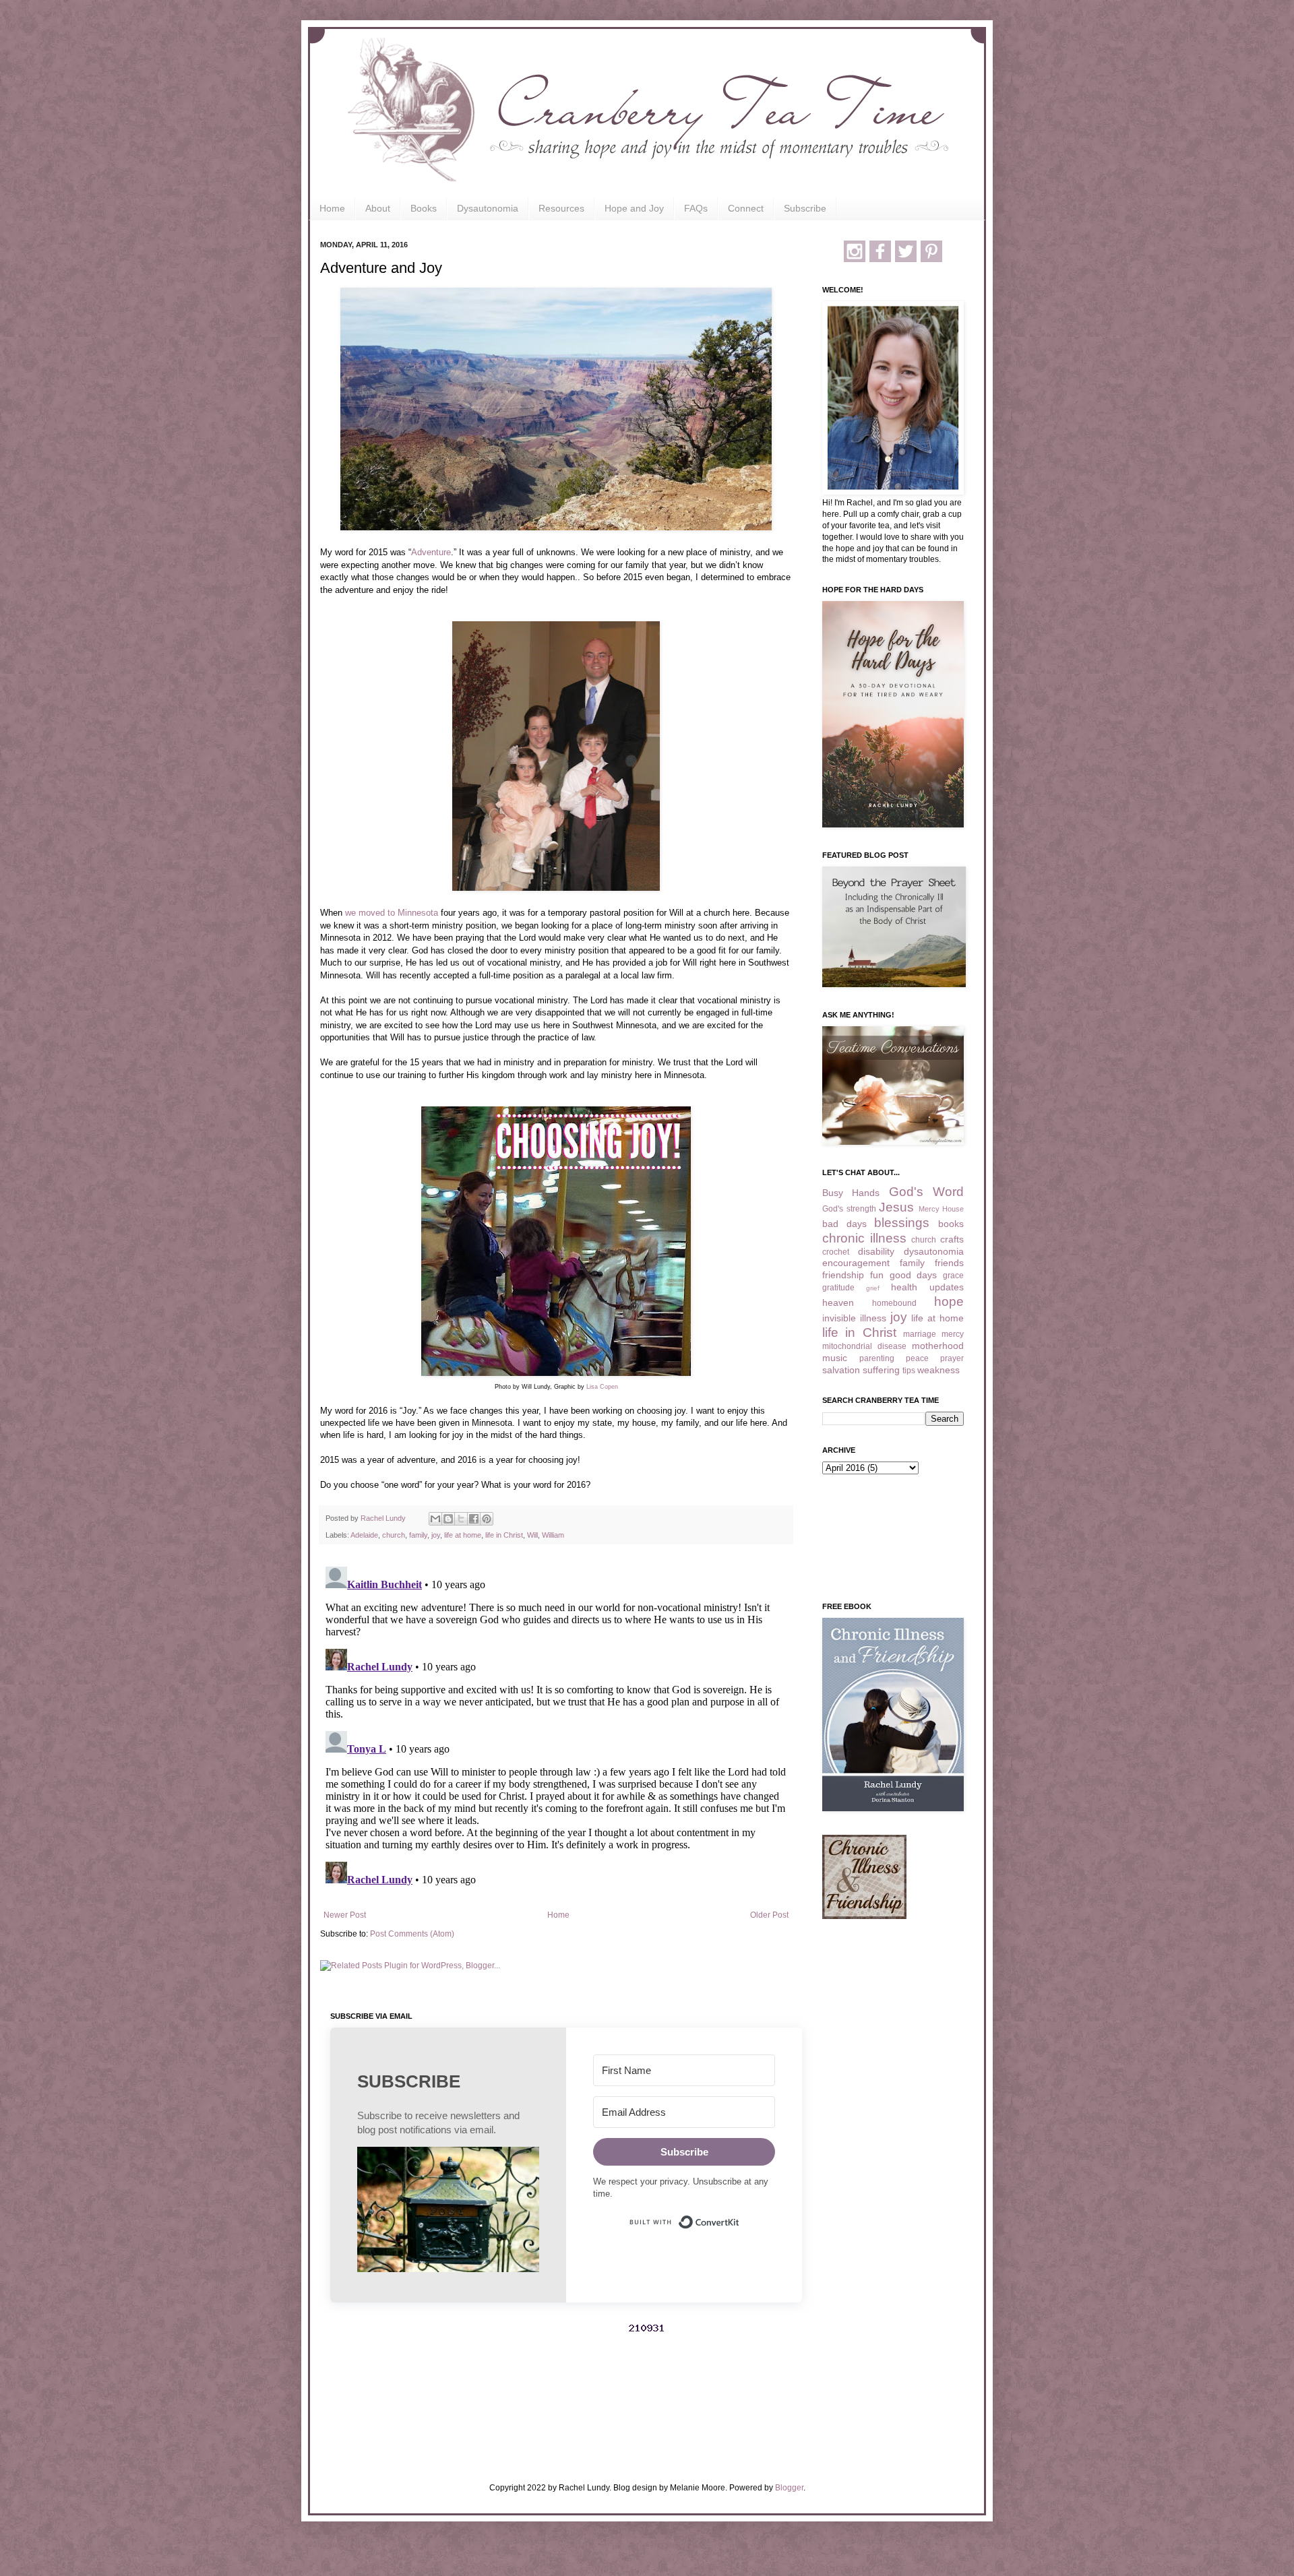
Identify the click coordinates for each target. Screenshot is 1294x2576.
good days (914, 1275)
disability (876, 1251)
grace (953, 1276)
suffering (881, 1370)
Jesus (896, 1207)
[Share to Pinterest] (487, 1519)
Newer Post (345, 1915)
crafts (952, 1239)
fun (877, 1275)
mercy (953, 1334)
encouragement (856, 1263)
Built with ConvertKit (740, 2216)
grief (873, 1288)
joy (436, 1535)
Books (424, 208)
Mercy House (942, 1209)
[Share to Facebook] (474, 1519)
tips (909, 1371)
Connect (746, 208)
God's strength (849, 1209)
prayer (952, 1358)
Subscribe (805, 208)
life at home (463, 1535)
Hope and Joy (634, 208)
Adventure (431, 552)
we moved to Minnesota (392, 913)
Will (532, 1535)
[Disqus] (556, 1730)
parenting (877, 1358)
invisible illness (854, 1318)
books (951, 1224)
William (553, 1535)
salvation (841, 1370)
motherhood (938, 1346)
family (418, 1535)
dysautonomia (934, 1251)
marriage (920, 1334)
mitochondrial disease (864, 1346)
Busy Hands (851, 1193)
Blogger (789, 2488)
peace (917, 1358)
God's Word (926, 1192)
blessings (902, 1223)
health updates (927, 1287)
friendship (843, 1275)
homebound (894, 1303)
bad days (844, 1224)
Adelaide (364, 1535)
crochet (836, 1252)
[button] (448, 2211)
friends (949, 1263)
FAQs (696, 208)
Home (332, 208)
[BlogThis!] (448, 1519)
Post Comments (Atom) (412, 1934)
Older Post (769, 1915)
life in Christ (504, 1535)
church (394, 1535)
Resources (561, 208)
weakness (938, 1370)
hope (949, 1301)
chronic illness (864, 1238)
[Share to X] (461, 1519)
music (835, 1358)
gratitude (838, 1288)
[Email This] (435, 1519)
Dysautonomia (488, 208)
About (378, 208)
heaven (838, 1302)
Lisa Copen (602, 1387)
